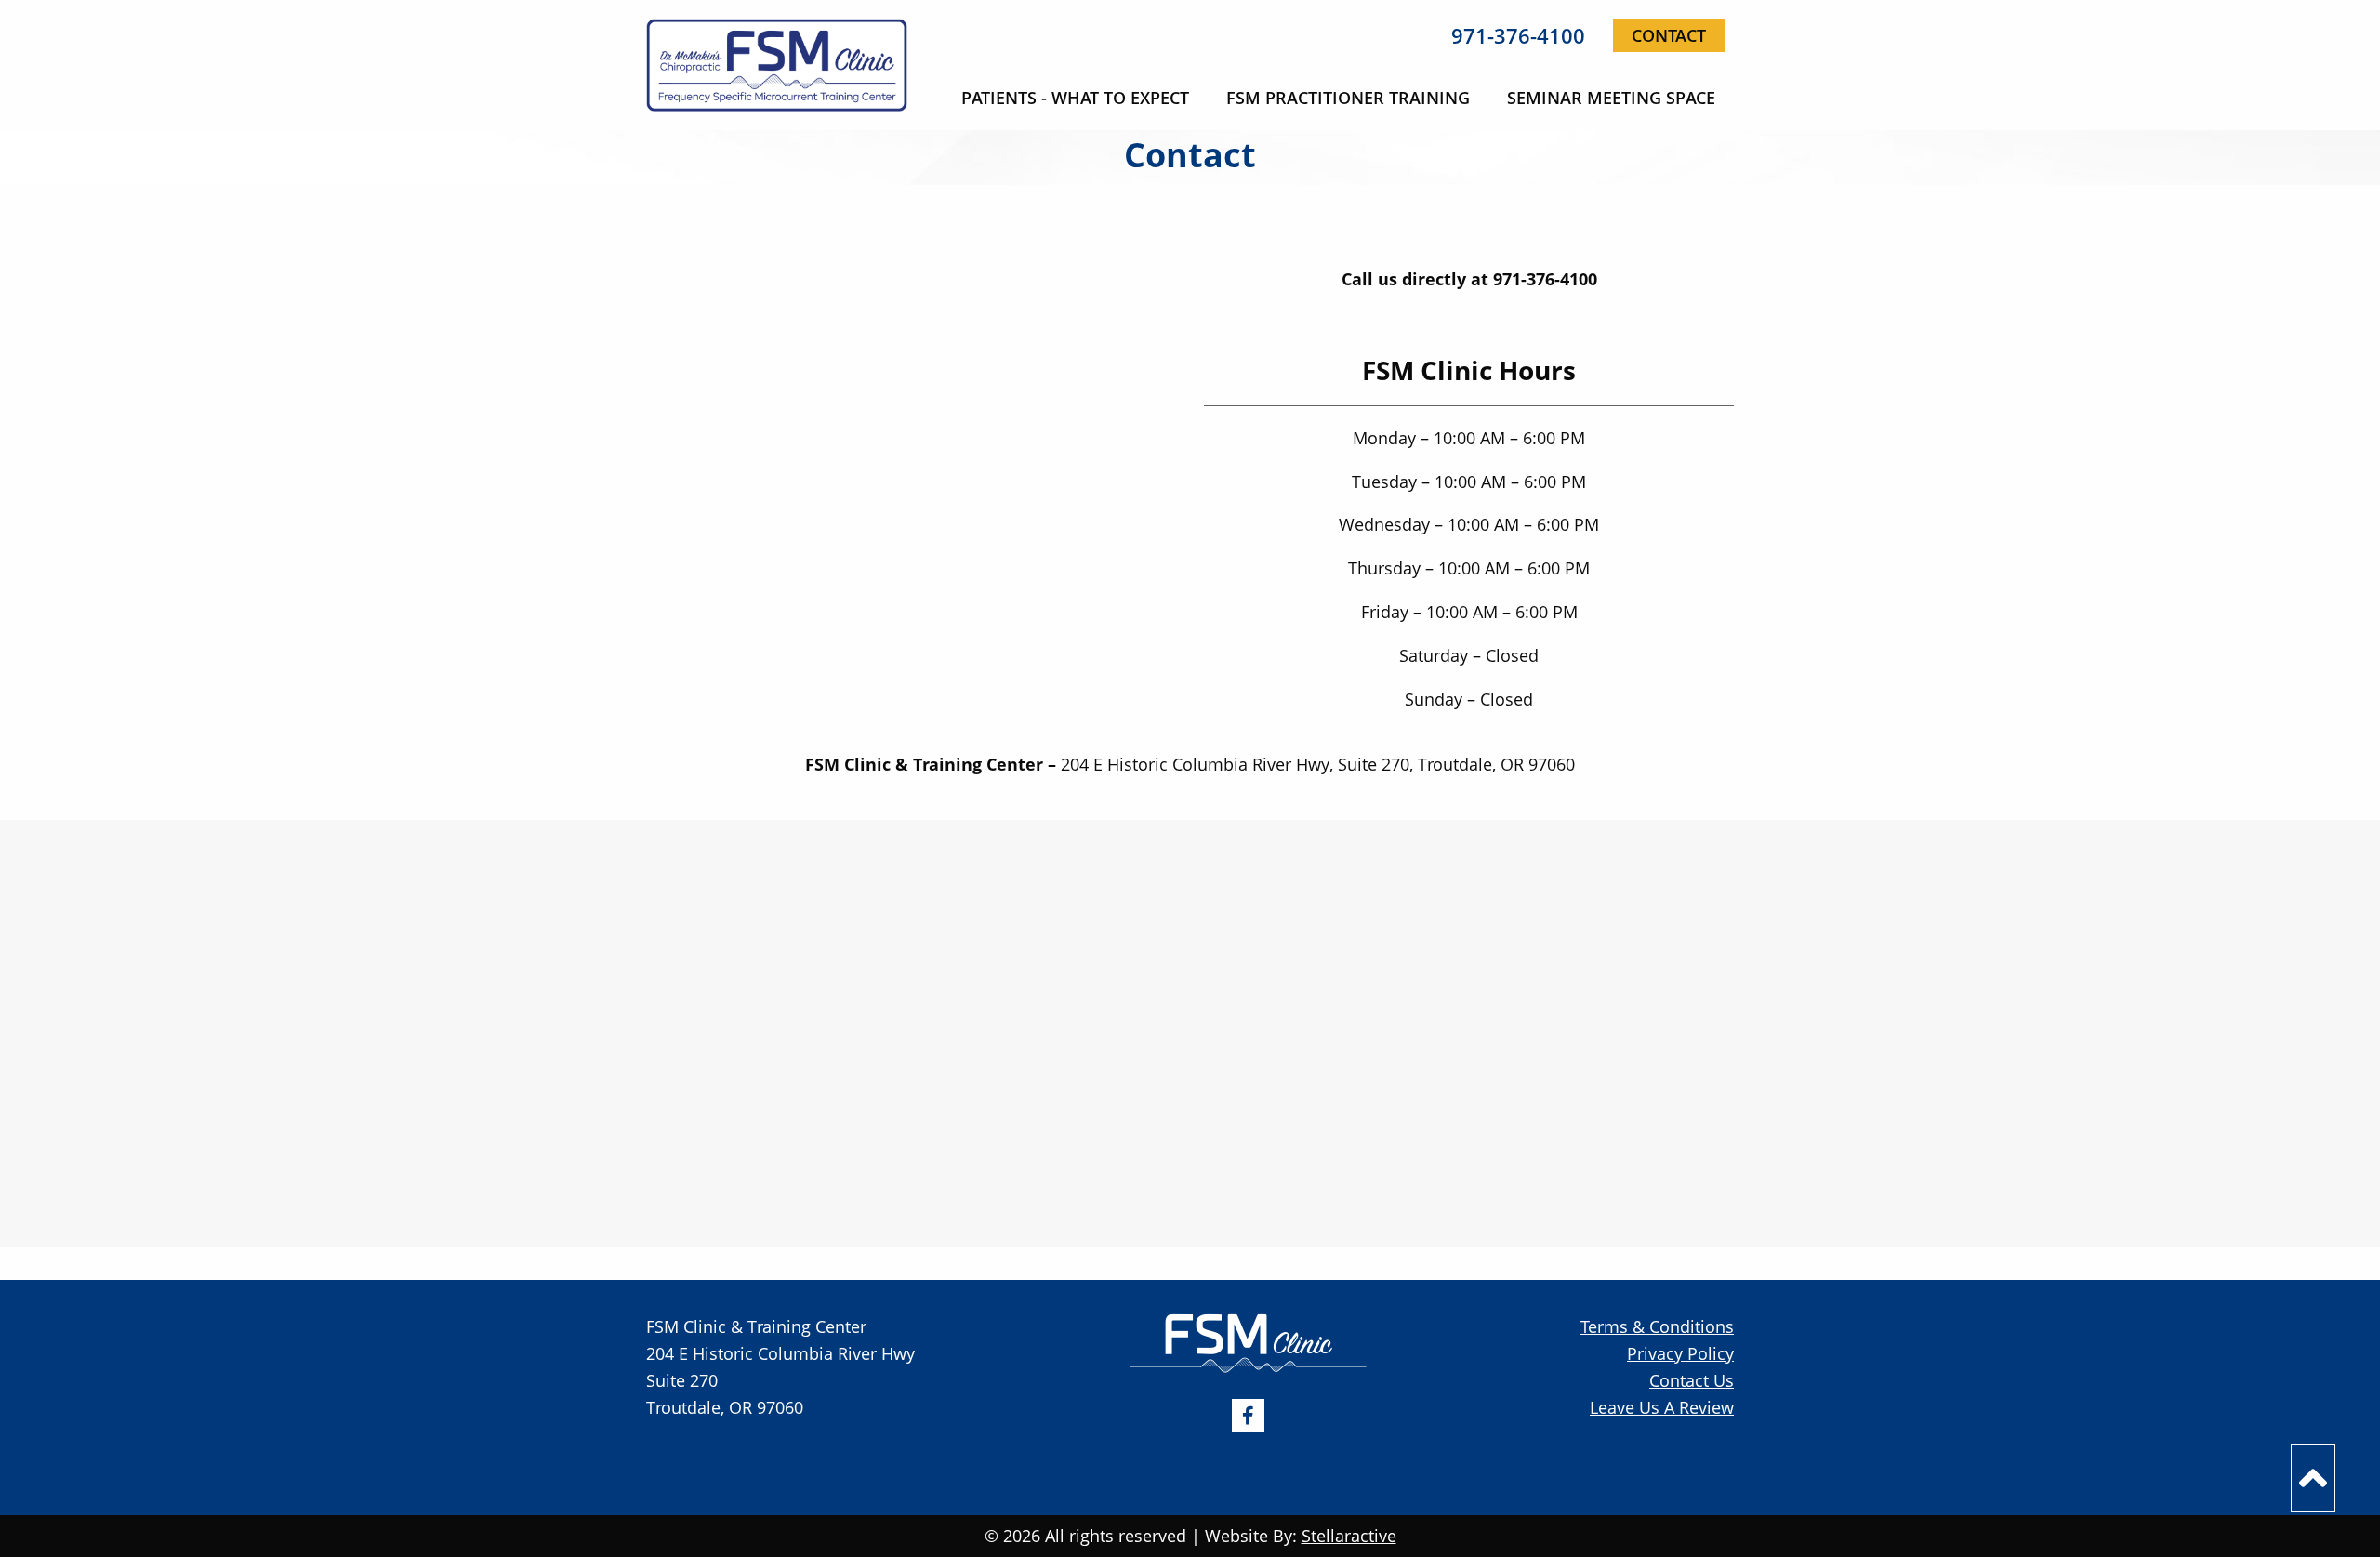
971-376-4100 (1518, 35)
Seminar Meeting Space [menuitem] (1611, 98)
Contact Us (1692, 1380)
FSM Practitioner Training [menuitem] (1348, 98)
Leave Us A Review (1662, 1407)
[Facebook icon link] (1248, 1414)
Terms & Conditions (1657, 1326)
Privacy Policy (1680, 1353)
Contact (1669, 35)
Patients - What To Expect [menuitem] (1075, 98)
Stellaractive (1349, 1536)
